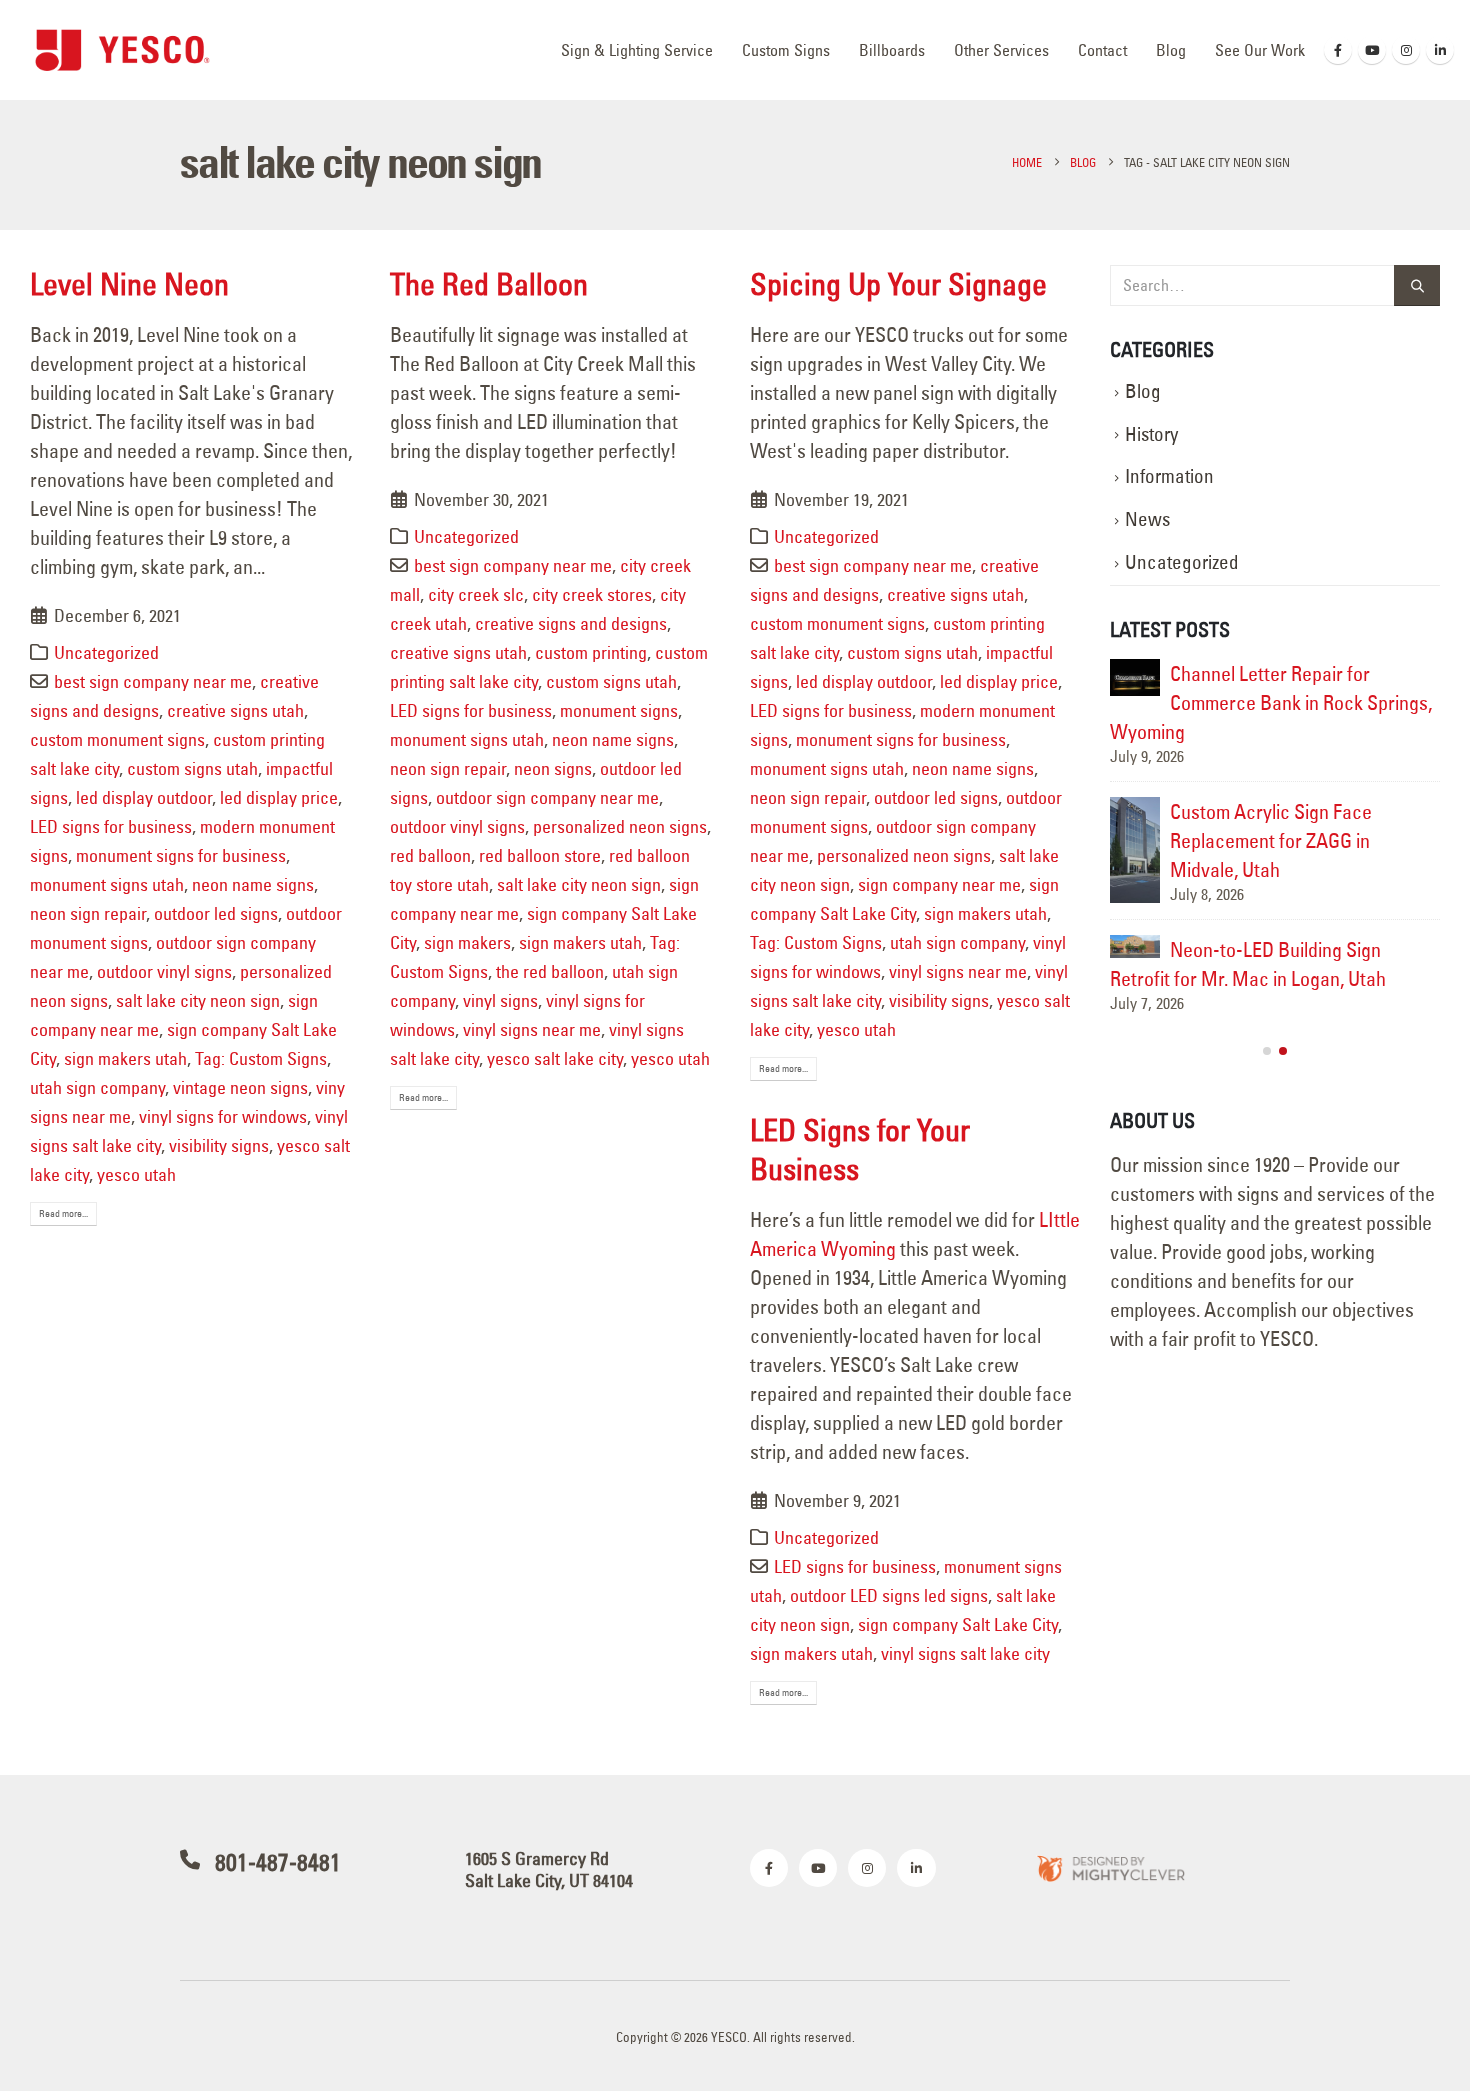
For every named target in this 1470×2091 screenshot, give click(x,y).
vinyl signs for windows (223, 1116)
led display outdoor (144, 797)
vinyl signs (500, 1000)
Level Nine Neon (129, 284)
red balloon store (540, 855)
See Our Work (1260, 50)
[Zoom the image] (1110, 1867)
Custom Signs (786, 50)
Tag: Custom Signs (261, 1058)
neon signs (553, 768)
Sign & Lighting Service (637, 50)
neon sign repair (88, 913)
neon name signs (253, 884)
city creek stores (592, 594)
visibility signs (219, 1145)
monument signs (619, 710)
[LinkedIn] (1440, 50)
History (1151, 434)
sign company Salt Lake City (958, 1624)
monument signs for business (181, 855)
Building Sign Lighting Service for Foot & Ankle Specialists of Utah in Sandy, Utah (1274, 702)
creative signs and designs (571, 623)
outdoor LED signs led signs (889, 1595)
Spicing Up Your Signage (898, 284)
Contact (1102, 50)
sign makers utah (125, 1058)
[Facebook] (1338, 50)
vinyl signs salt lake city (965, 1653)
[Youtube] (1372, 50)
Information (1169, 476)
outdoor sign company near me (547, 797)
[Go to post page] (1135, 670)
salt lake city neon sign (198, 1000)
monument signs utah (107, 884)
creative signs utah (235, 710)
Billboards (892, 50)
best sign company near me (153, 681)
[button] (1267, 1109)
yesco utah (136, 1174)
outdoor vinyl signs (164, 971)
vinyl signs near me (532, 1029)
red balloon (430, 855)
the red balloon (550, 971)
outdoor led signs (216, 913)
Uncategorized (106, 652)
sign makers (467, 942)
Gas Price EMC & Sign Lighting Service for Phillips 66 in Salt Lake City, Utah (1302, 840)
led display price (279, 797)
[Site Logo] (122, 49)
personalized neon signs (620, 826)
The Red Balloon (489, 284)
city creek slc (476, 594)
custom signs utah (192, 768)
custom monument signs (117, 739)
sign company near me (939, 884)
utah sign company (97, 1087)
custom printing (591, 652)
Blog (1171, 50)
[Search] (1417, 285)
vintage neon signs (240, 1087)
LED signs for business (111, 826)
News (1147, 519)
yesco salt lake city (555, 1058)
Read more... (63, 1213)
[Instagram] (1406, 50)
